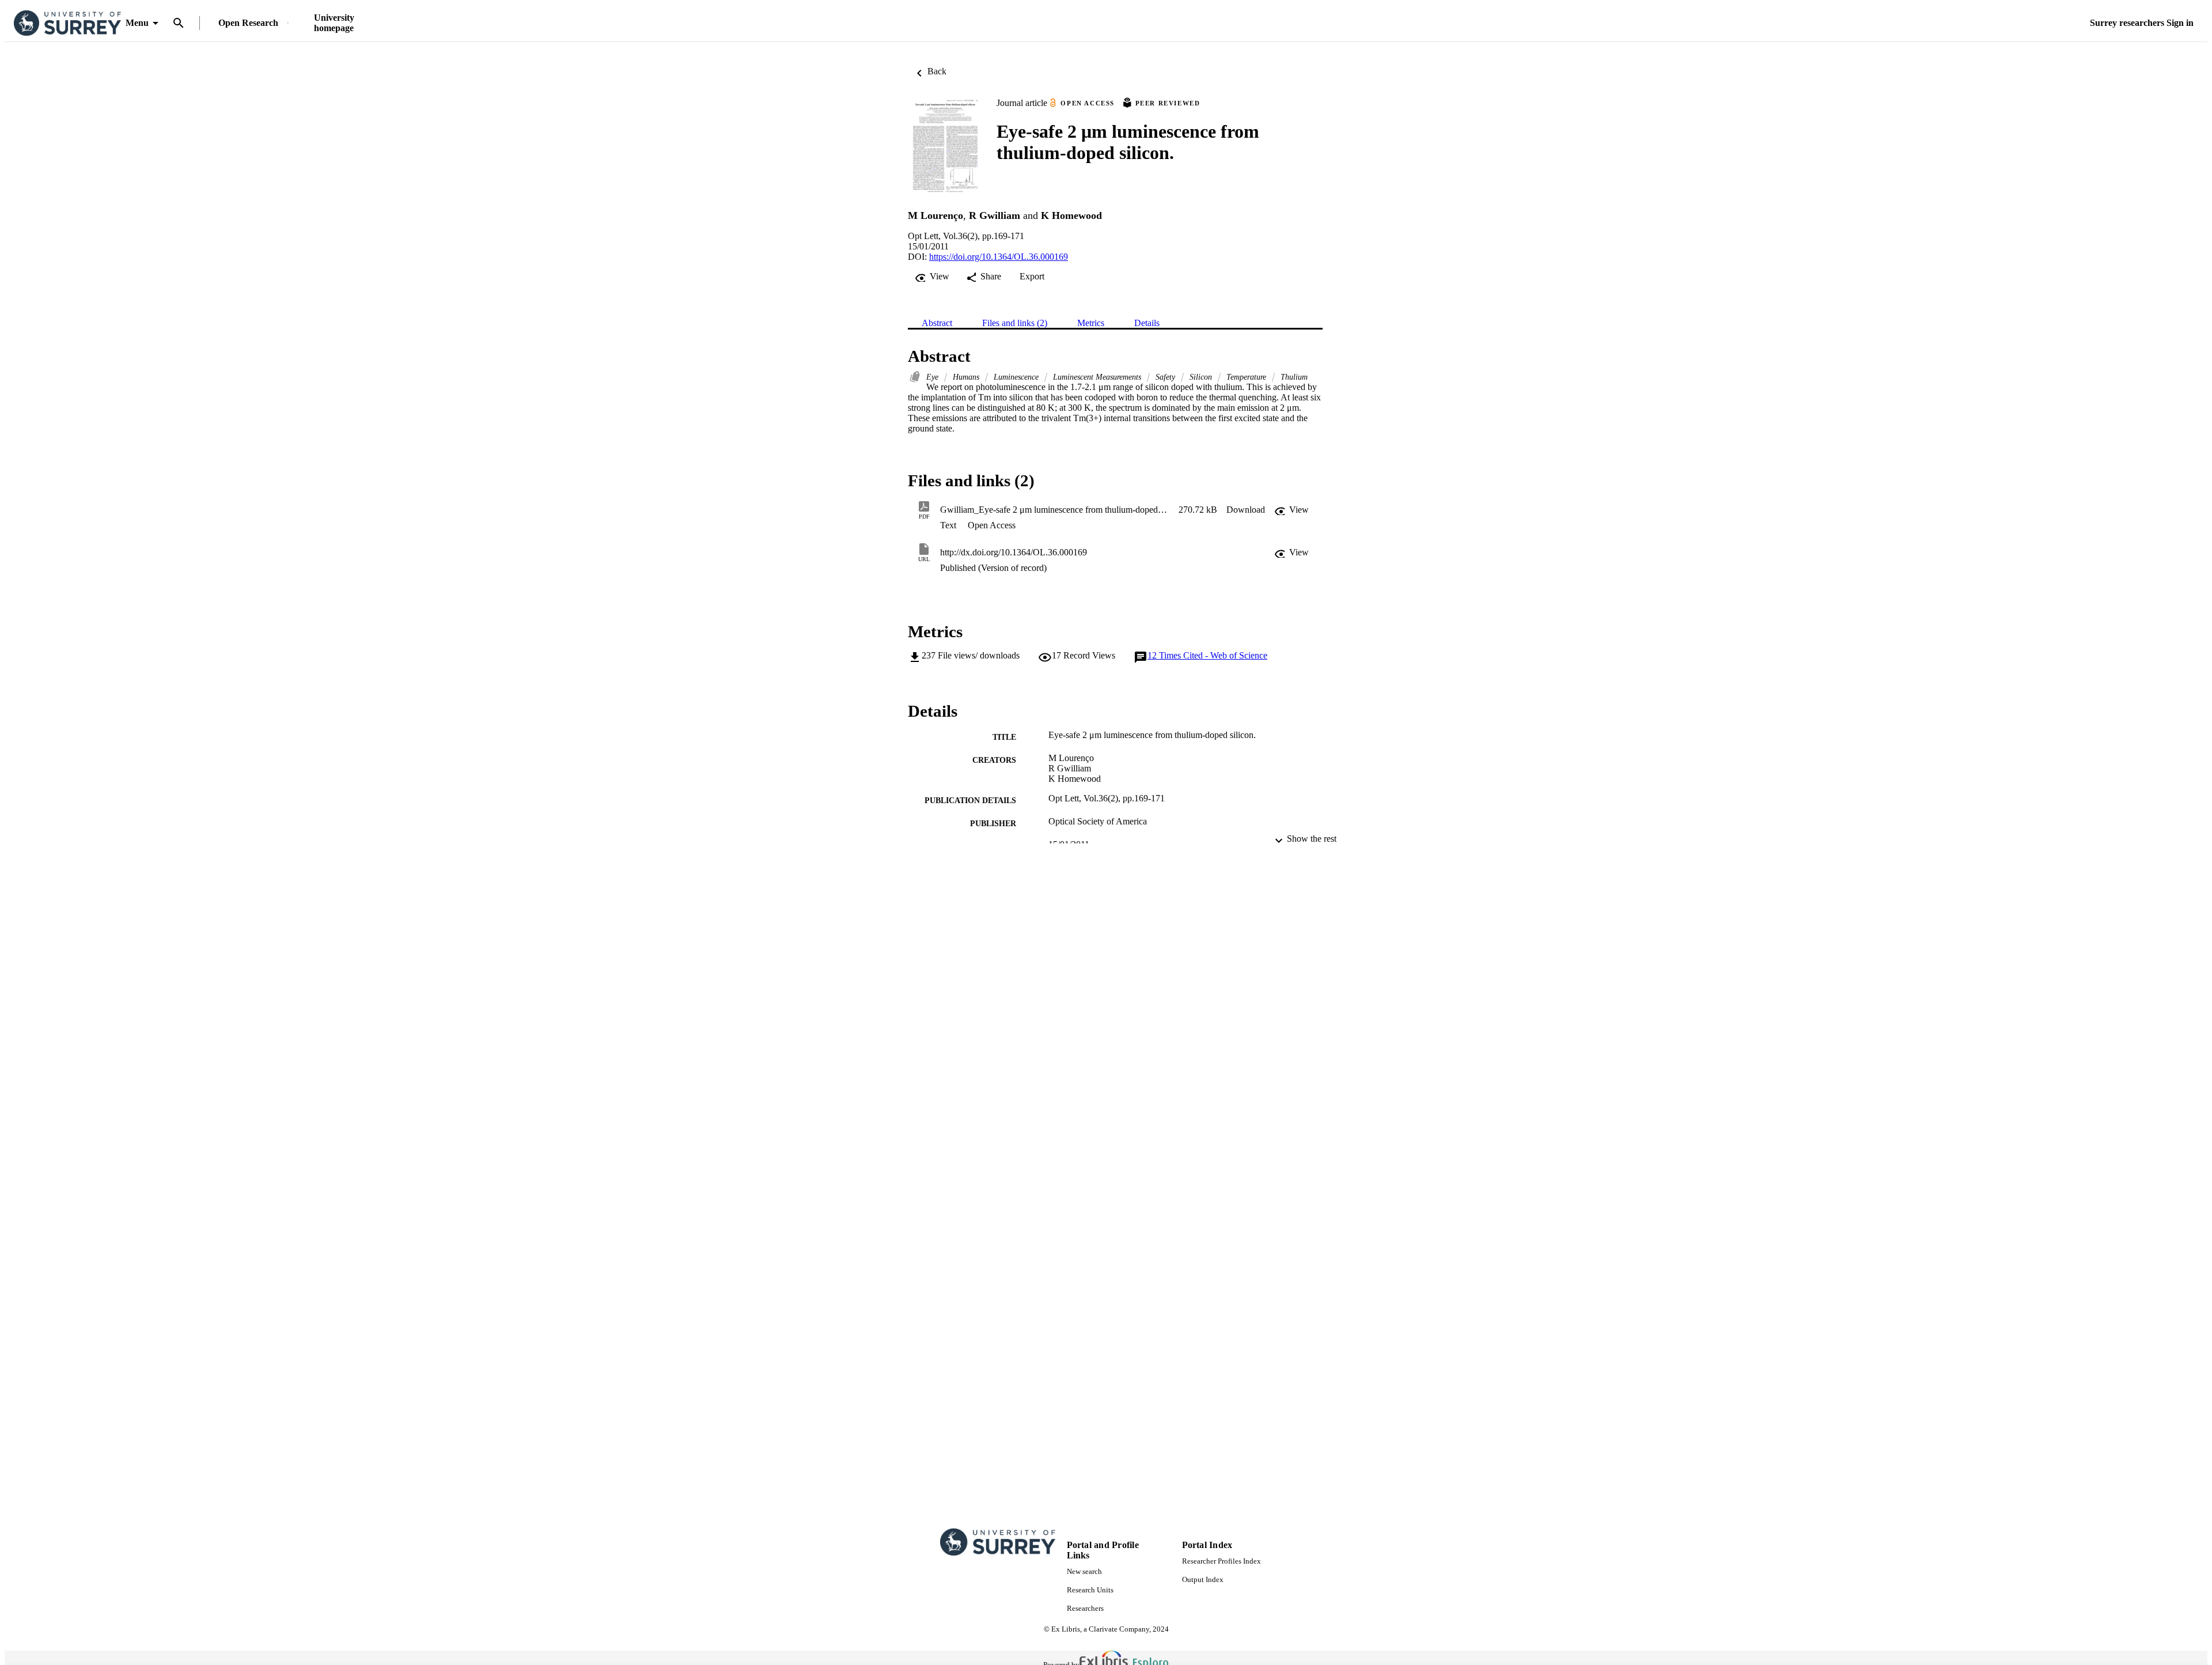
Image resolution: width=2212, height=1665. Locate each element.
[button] (1246, 510)
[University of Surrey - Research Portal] (67, 23)
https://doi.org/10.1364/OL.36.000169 (999, 257)
